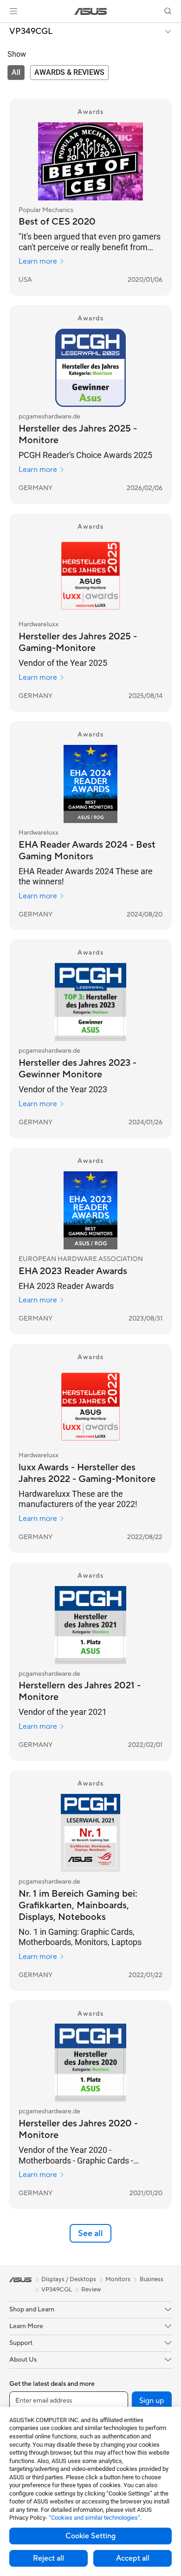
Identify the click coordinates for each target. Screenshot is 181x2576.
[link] (91, 11)
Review (91, 2290)
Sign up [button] (152, 2401)
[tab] (16, 73)
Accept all (133, 2558)
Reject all (48, 2558)
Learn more (38, 261)
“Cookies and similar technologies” (94, 2518)
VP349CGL (31, 32)
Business (152, 2279)
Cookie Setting (90, 2536)
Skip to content (6, 29)
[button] (13, 11)
